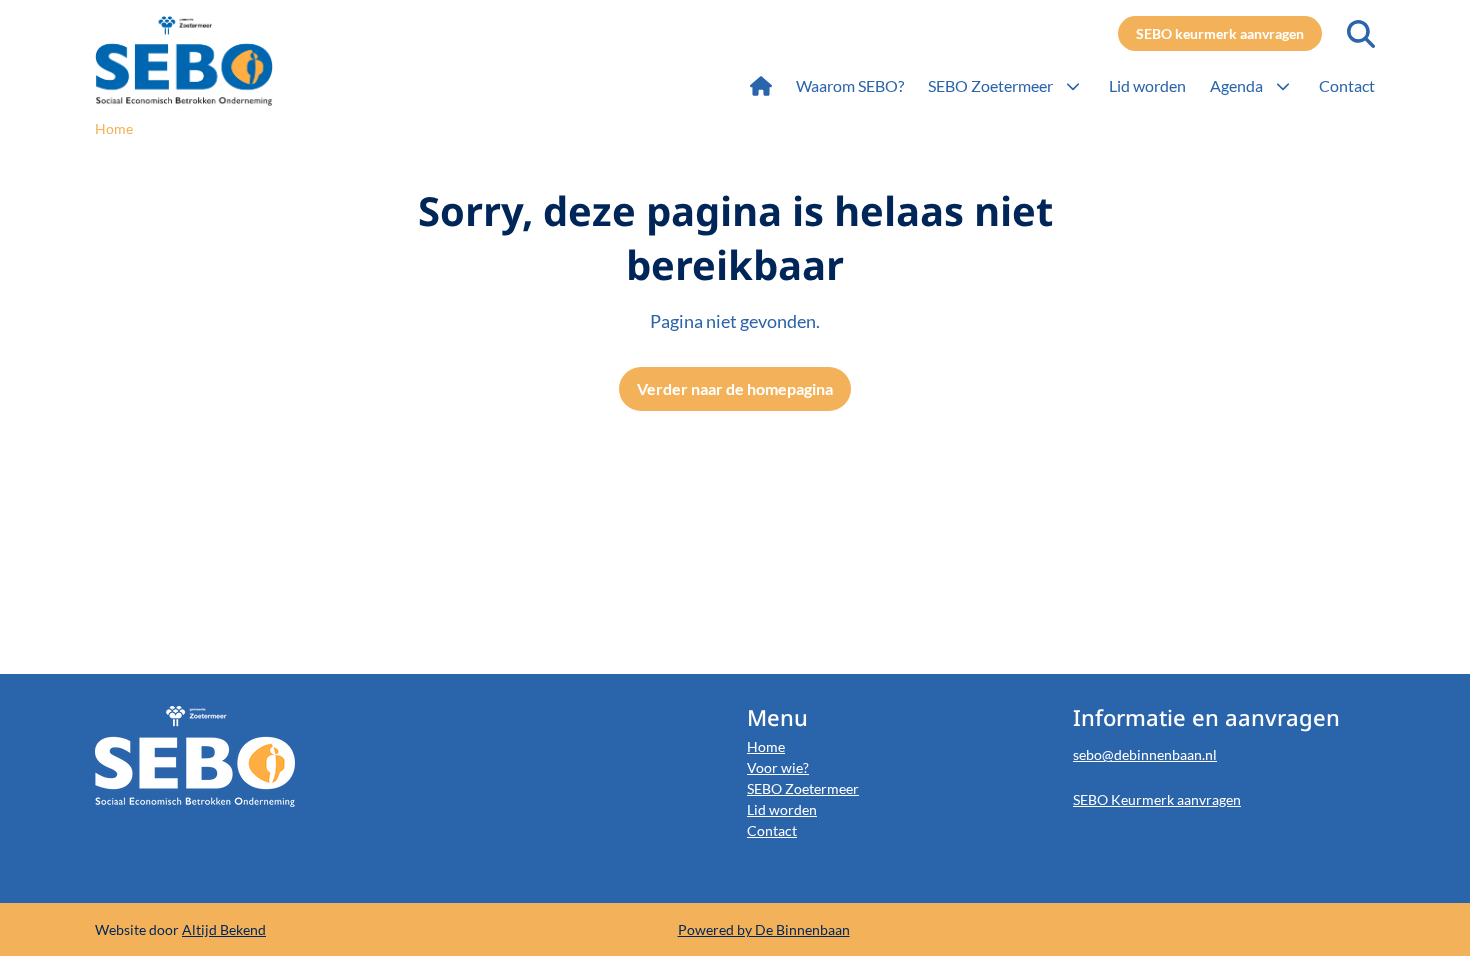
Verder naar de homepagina (735, 388)
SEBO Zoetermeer (803, 788)
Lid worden (782, 809)
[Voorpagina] (761, 86)
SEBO (222, 61)
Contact (772, 830)
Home (766, 746)
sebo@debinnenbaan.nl (1145, 754)
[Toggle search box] (1361, 34)
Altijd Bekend (224, 929)
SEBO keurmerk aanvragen (1220, 33)
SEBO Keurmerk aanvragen (1157, 799)
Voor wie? (778, 767)
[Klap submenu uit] (1073, 86)
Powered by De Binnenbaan (764, 929)
